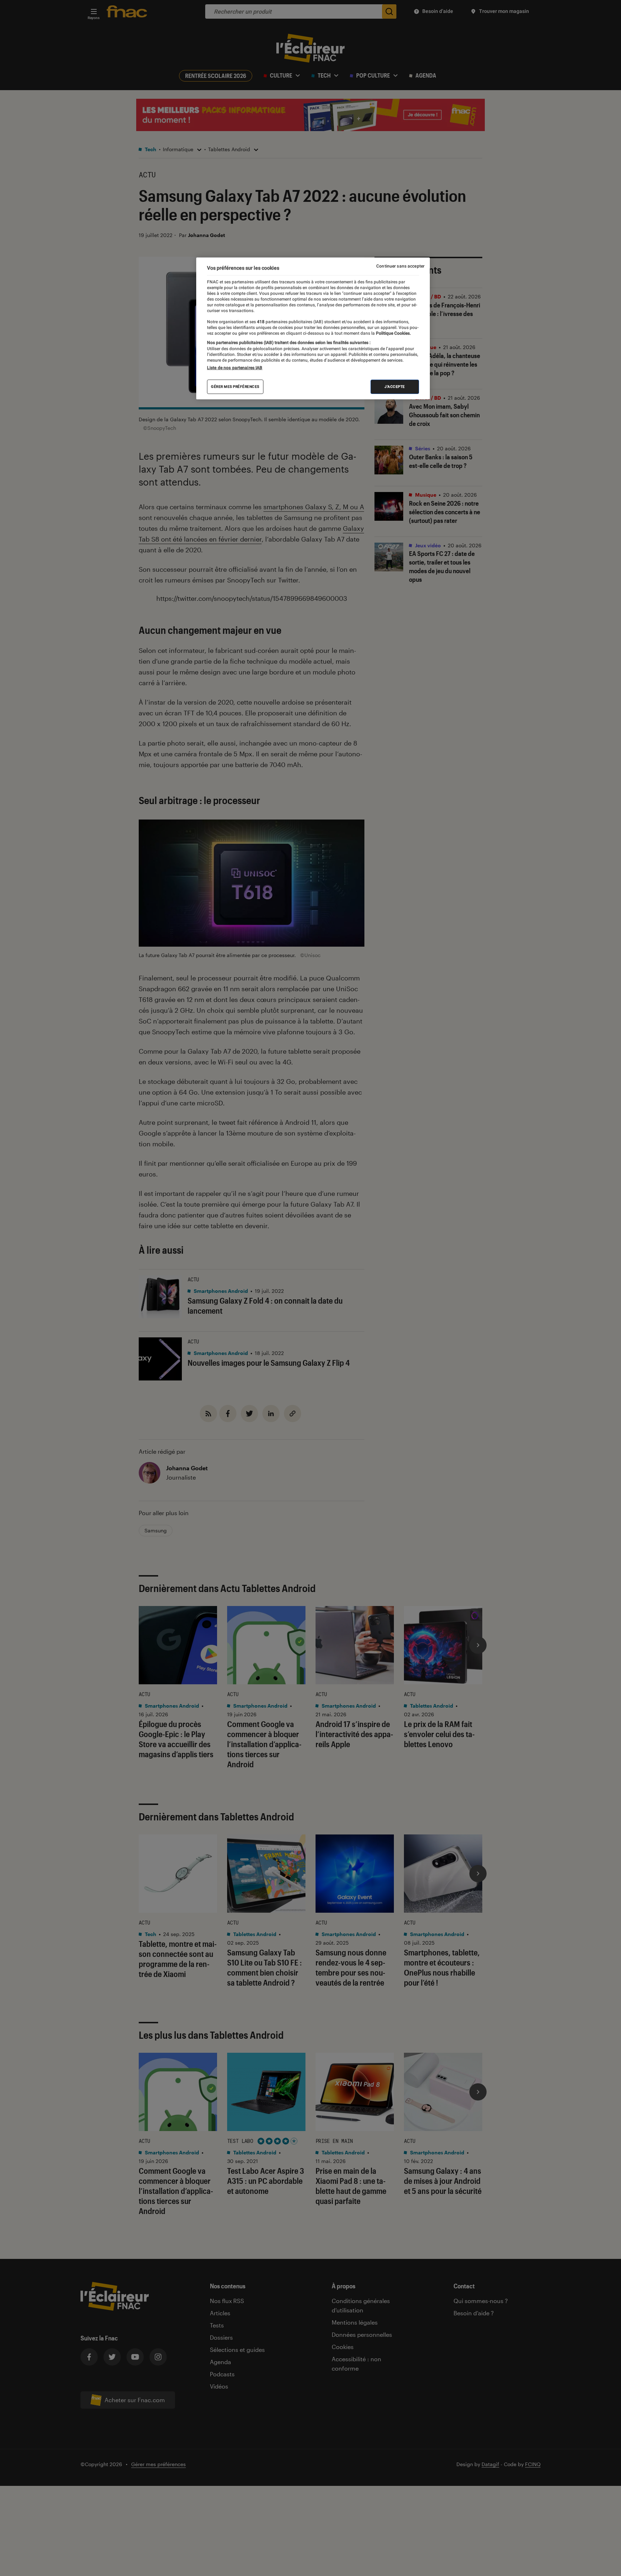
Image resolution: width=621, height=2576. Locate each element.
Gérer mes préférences (235, 387)
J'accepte (395, 387)
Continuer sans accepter (400, 266)
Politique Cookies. (393, 333)
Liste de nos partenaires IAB (235, 368)
